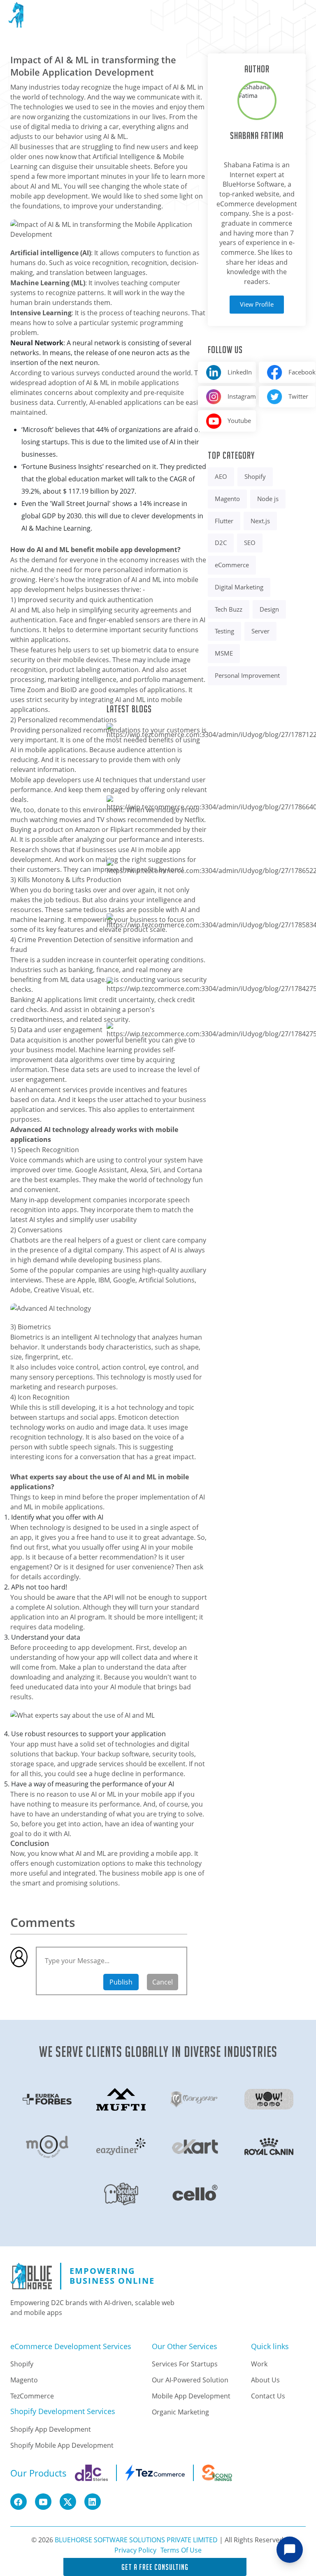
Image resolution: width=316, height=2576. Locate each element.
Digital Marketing (239, 587)
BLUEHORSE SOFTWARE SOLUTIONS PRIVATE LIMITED (136, 2540)
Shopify (255, 477)
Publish (121, 1982)
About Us (265, 2380)
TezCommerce (32, 2396)
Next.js (260, 521)
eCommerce (232, 565)
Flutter (224, 521)
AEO (221, 477)
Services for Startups (185, 2364)
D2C (221, 543)
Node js (268, 499)
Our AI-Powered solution (190, 2380)
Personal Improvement (247, 676)
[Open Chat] (290, 2550)
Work (259, 2364)
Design (269, 609)
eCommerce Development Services (71, 2347)
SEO (250, 543)
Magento (227, 499)
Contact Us (268, 2396)
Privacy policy (135, 2550)
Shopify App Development (51, 2429)
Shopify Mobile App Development (62, 2445)
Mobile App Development (191, 2396)
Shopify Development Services (63, 2412)
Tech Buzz (229, 609)
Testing (224, 631)
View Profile (257, 304)
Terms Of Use (181, 2550)
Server (260, 631)
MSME (224, 653)
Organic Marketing (180, 2412)
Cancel (163, 1982)
